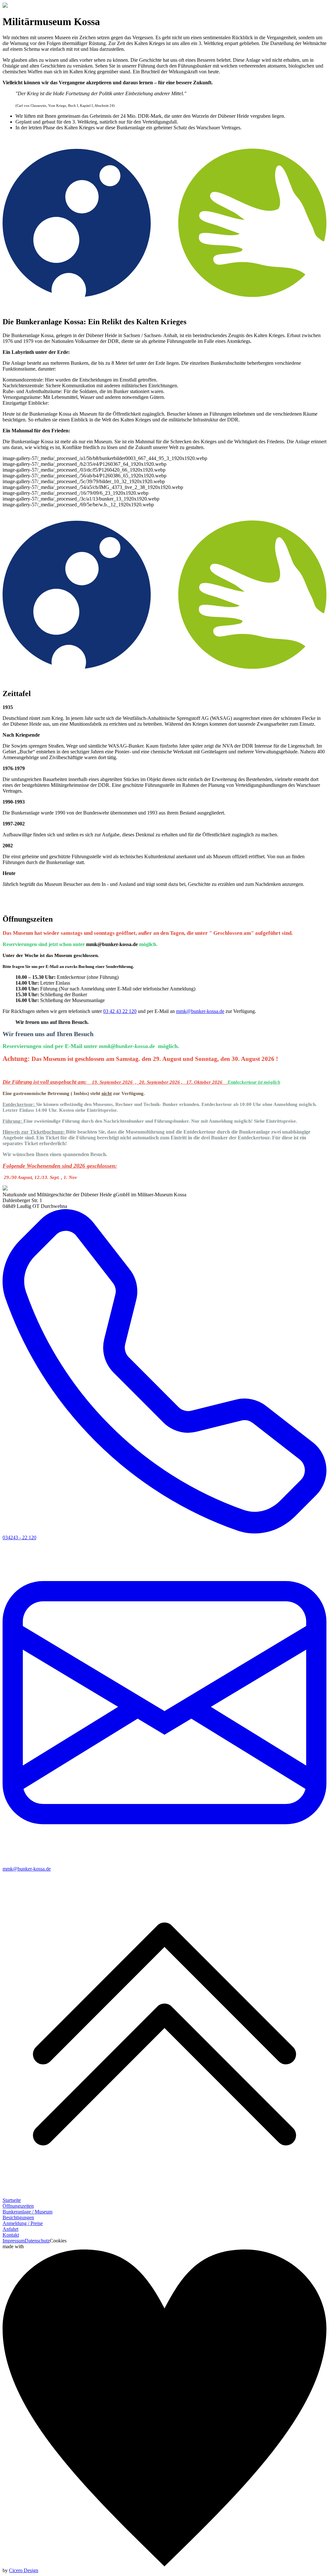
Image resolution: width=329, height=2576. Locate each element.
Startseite (12, 2200)
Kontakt (11, 2235)
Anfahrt (10, 2229)
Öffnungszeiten (18, 2206)
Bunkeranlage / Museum (27, 2212)
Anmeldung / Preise (23, 2223)
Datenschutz (37, 2241)
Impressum (14, 2241)
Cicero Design (24, 2570)
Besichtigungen (18, 2217)
